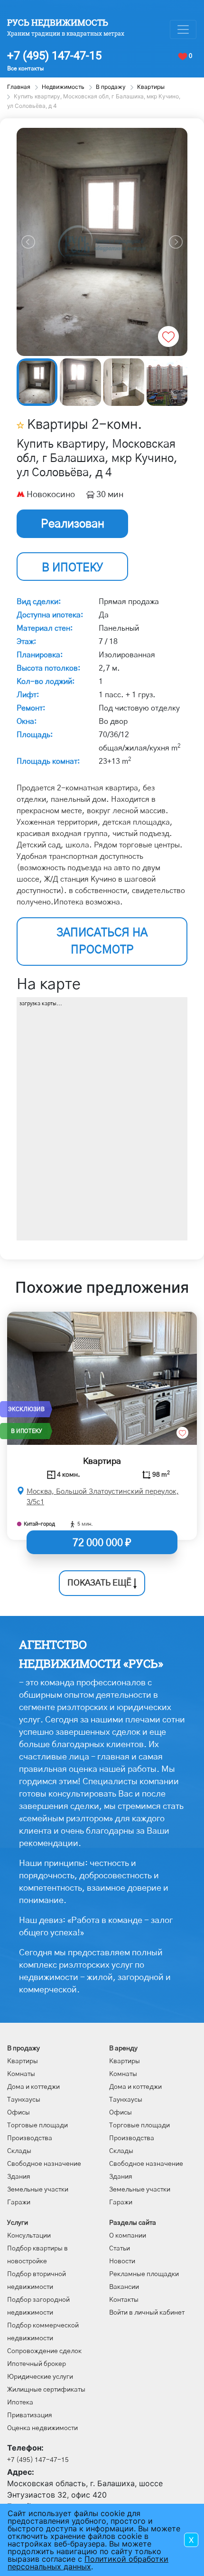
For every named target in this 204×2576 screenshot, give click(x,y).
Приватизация (30, 2415)
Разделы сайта (133, 2223)
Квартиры (23, 2061)
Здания (19, 2177)
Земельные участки (38, 2190)
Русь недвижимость (58, 22)
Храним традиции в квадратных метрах (66, 33)
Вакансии (124, 2287)
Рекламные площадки (144, 2274)
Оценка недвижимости (42, 2428)
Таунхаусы (24, 2100)
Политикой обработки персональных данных (88, 2563)
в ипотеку (72, 568)
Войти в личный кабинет (147, 2313)
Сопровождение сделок (44, 2351)
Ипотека (20, 2403)
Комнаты (21, 2074)
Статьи (120, 2249)
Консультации (29, 2236)
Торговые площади (37, 2125)
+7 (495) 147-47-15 (54, 56)
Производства (30, 2138)
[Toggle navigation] (183, 29)
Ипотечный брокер (37, 2364)
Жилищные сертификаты (46, 2390)
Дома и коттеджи (33, 2087)
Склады (19, 2151)
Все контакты (25, 68)
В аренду (123, 2048)
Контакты (124, 2300)
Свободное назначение (44, 2164)
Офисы (19, 2113)
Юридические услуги (40, 2377)
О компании (128, 2236)
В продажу (23, 2048)
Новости (122, 2261)
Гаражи (19, 2202)
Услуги (18, 2223)
